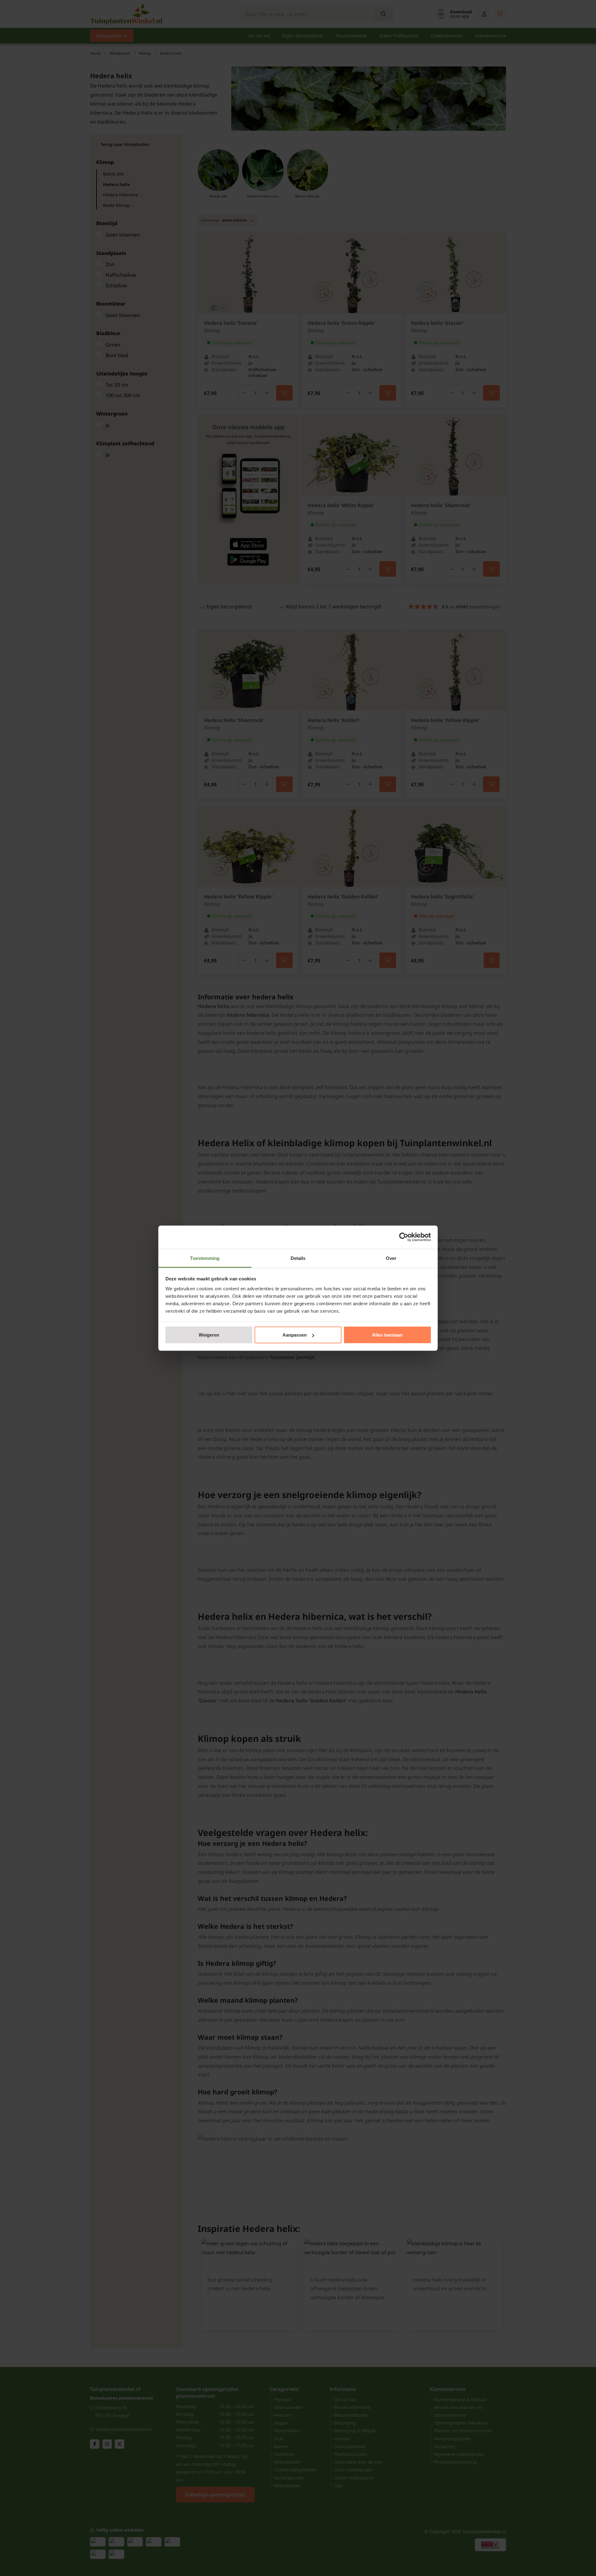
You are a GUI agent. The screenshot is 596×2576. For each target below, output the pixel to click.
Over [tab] (391, 1258)
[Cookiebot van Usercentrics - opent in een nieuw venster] (404, 1237)
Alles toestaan (387, 1335)
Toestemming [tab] (205, 1258)
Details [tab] (298, 1258)
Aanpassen (295, 1335)
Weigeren (209, 1335)
